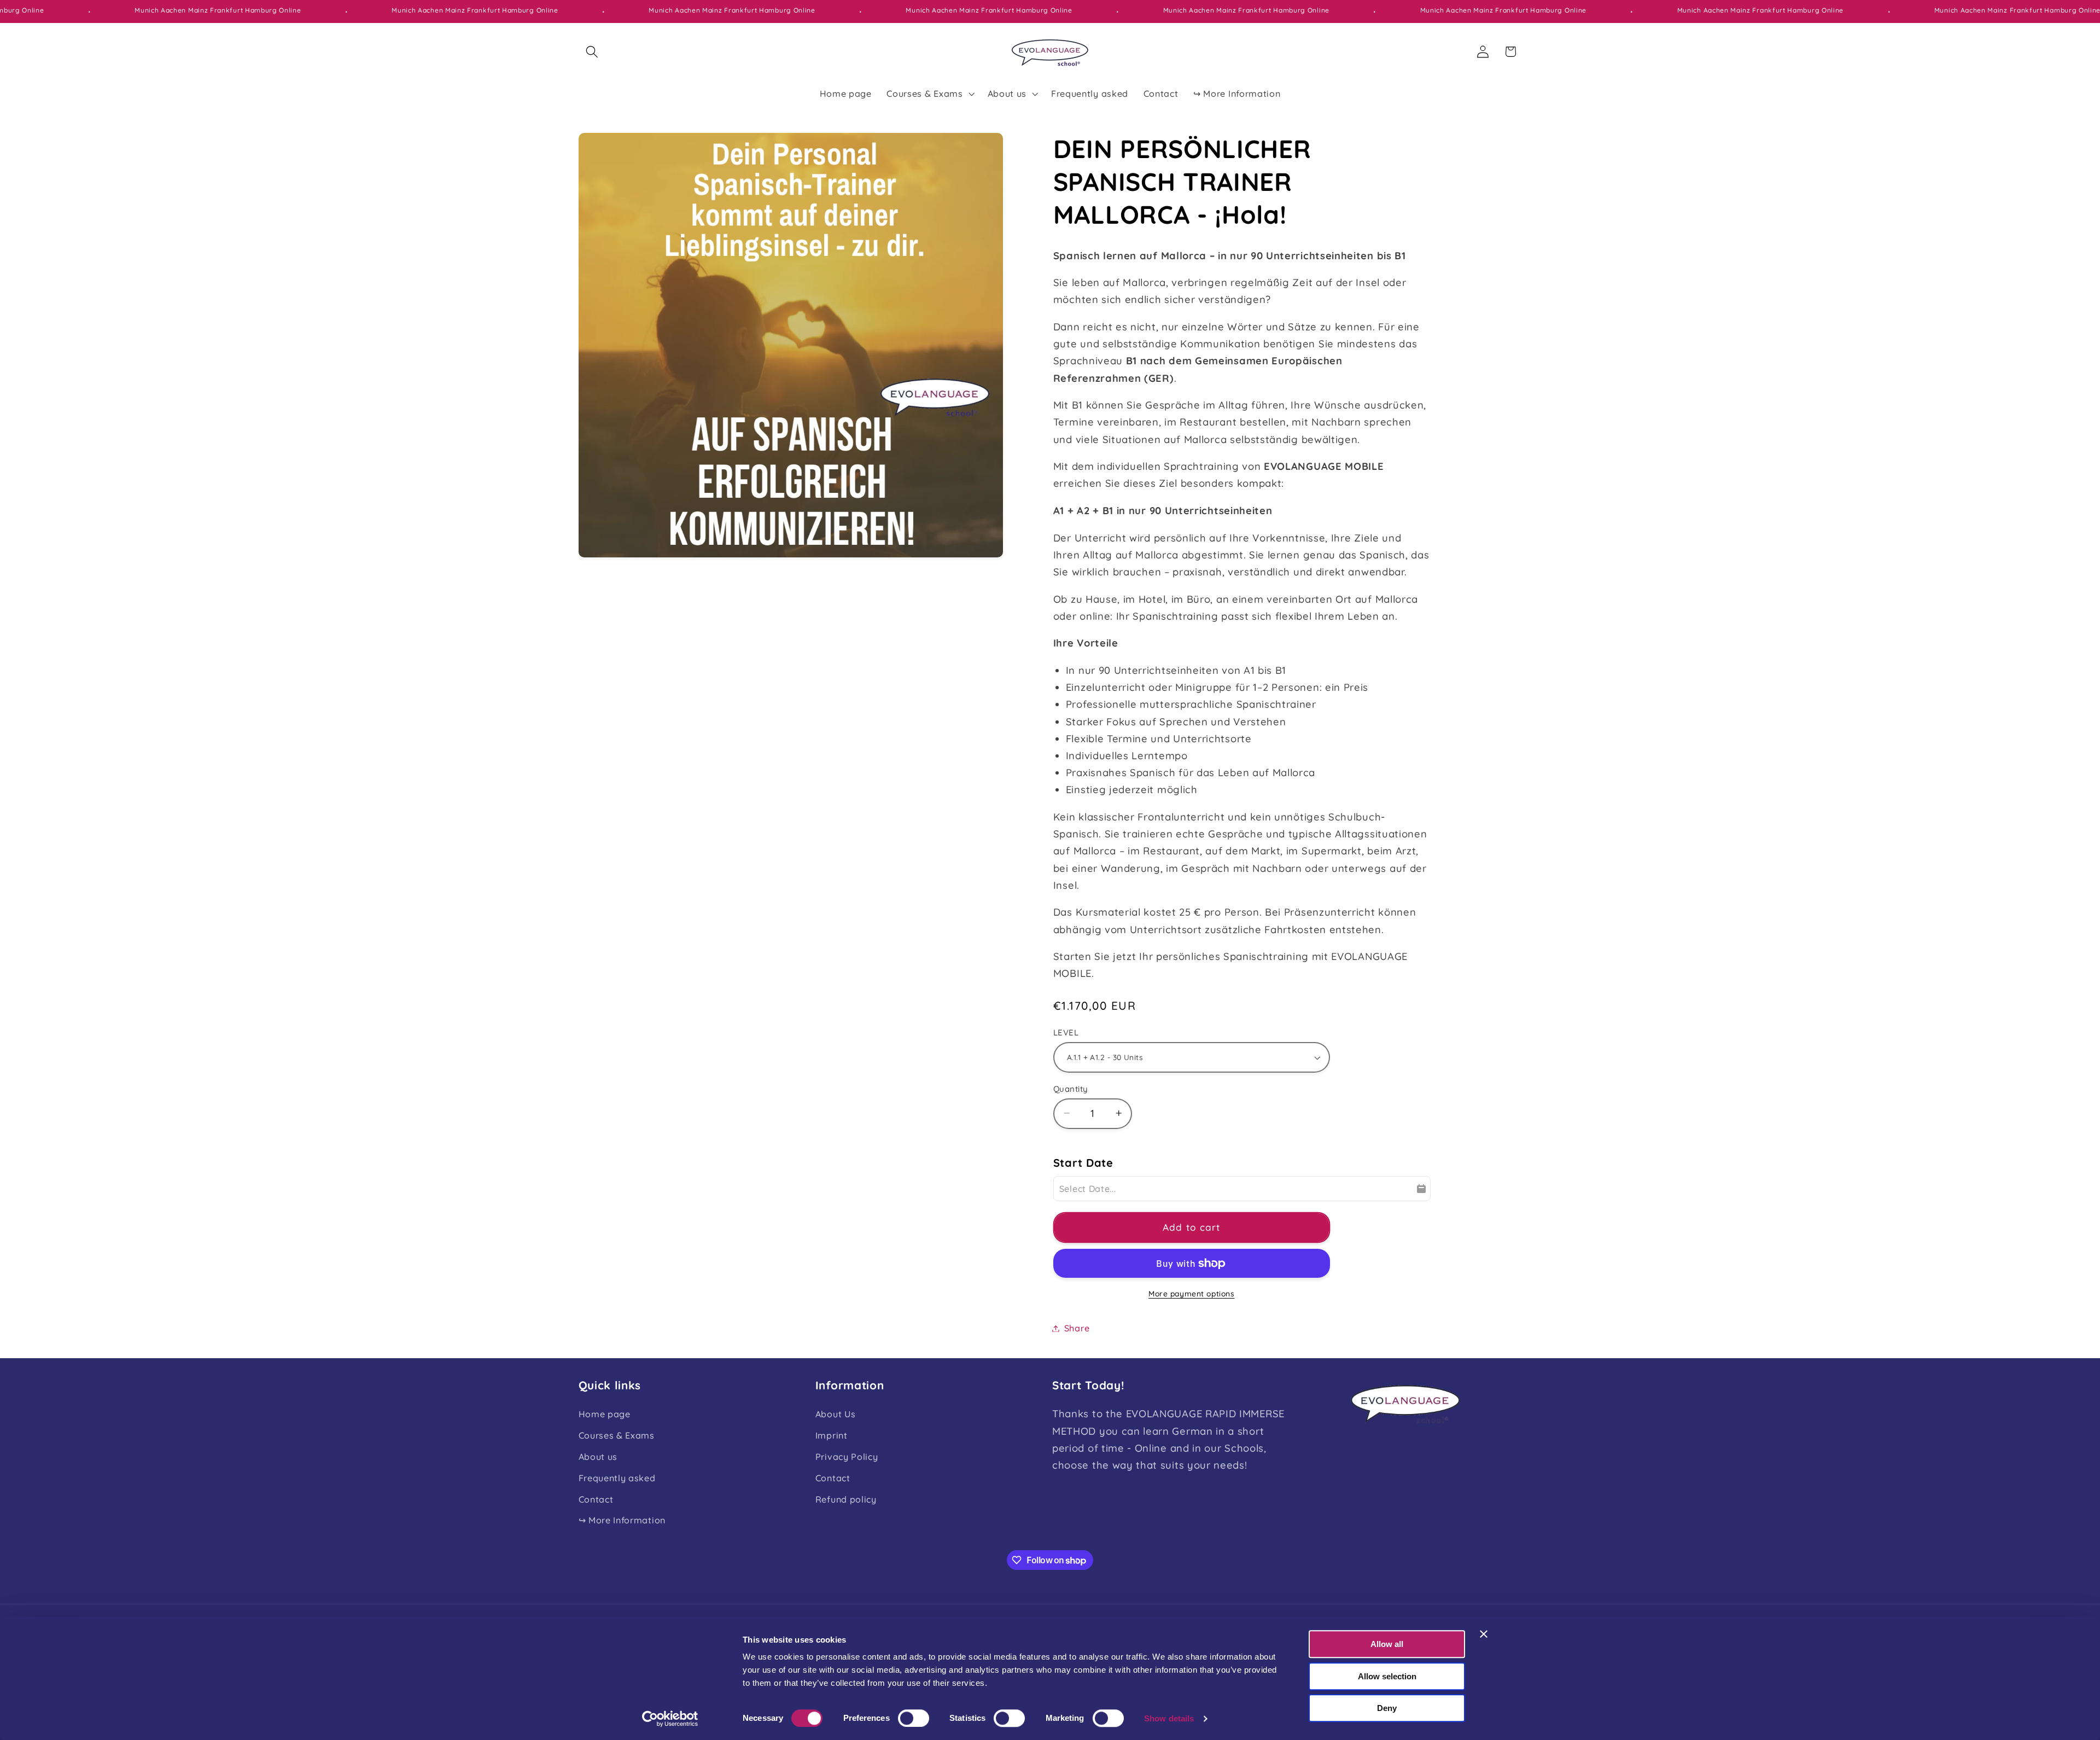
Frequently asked (617, 1478)
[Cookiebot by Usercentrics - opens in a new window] (670, 1719)
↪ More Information (622, 1520)
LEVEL (1066, 1032)
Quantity (1071, 1088)
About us (598, 1457)
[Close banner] (1484, 1634)
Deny (1387, 1708)
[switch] (914, 1718)
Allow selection (1387, 1676)
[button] (593, 52)
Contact (596, 1499)
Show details (1169, 1718)
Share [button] (1077, 1328)
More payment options (1192, 1293)
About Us (836, 1414)
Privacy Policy (847, 1457)
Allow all (1387, 1644)
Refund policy (846, 1499)
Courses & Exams (617, 1435)
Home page (605, 1414)
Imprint (832, 1435)
